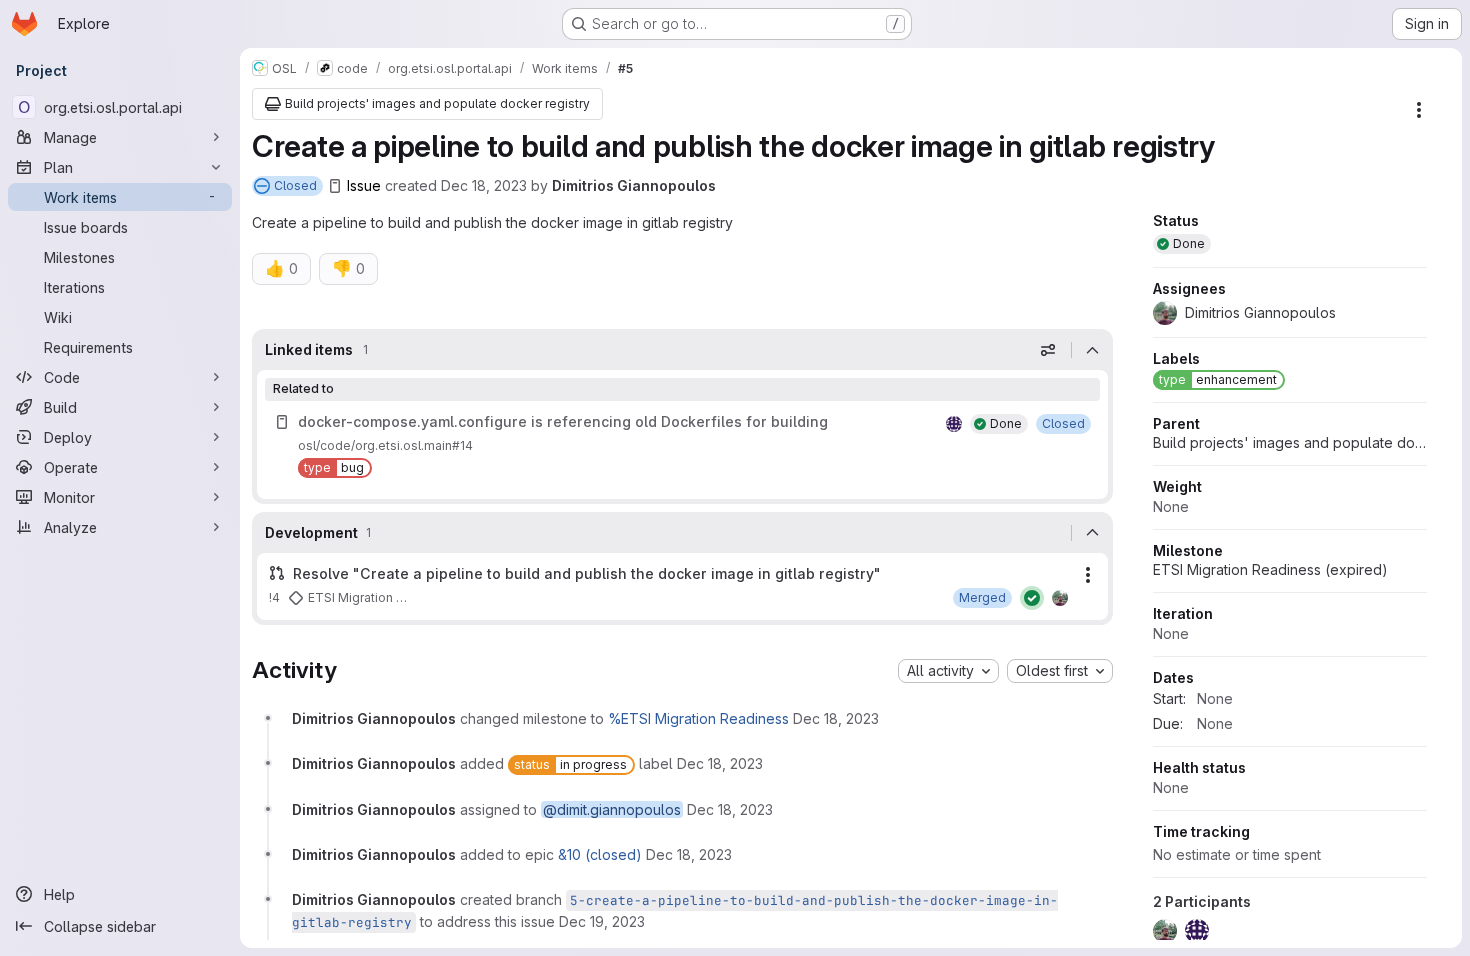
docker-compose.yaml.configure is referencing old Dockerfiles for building (563, 421)
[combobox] (948, 671)
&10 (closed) (600, 854)
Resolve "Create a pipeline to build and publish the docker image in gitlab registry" (587, 573)
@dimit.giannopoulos (612, 809)
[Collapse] (1092, 350)
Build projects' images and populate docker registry (1290, 442)
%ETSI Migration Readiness (698, 718)
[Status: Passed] (1032, 598)
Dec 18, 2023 (484, 185)
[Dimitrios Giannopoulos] (1060, 598)
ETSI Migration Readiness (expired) (1270, 569)
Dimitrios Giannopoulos (634, 185)
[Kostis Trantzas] (954, 424)
